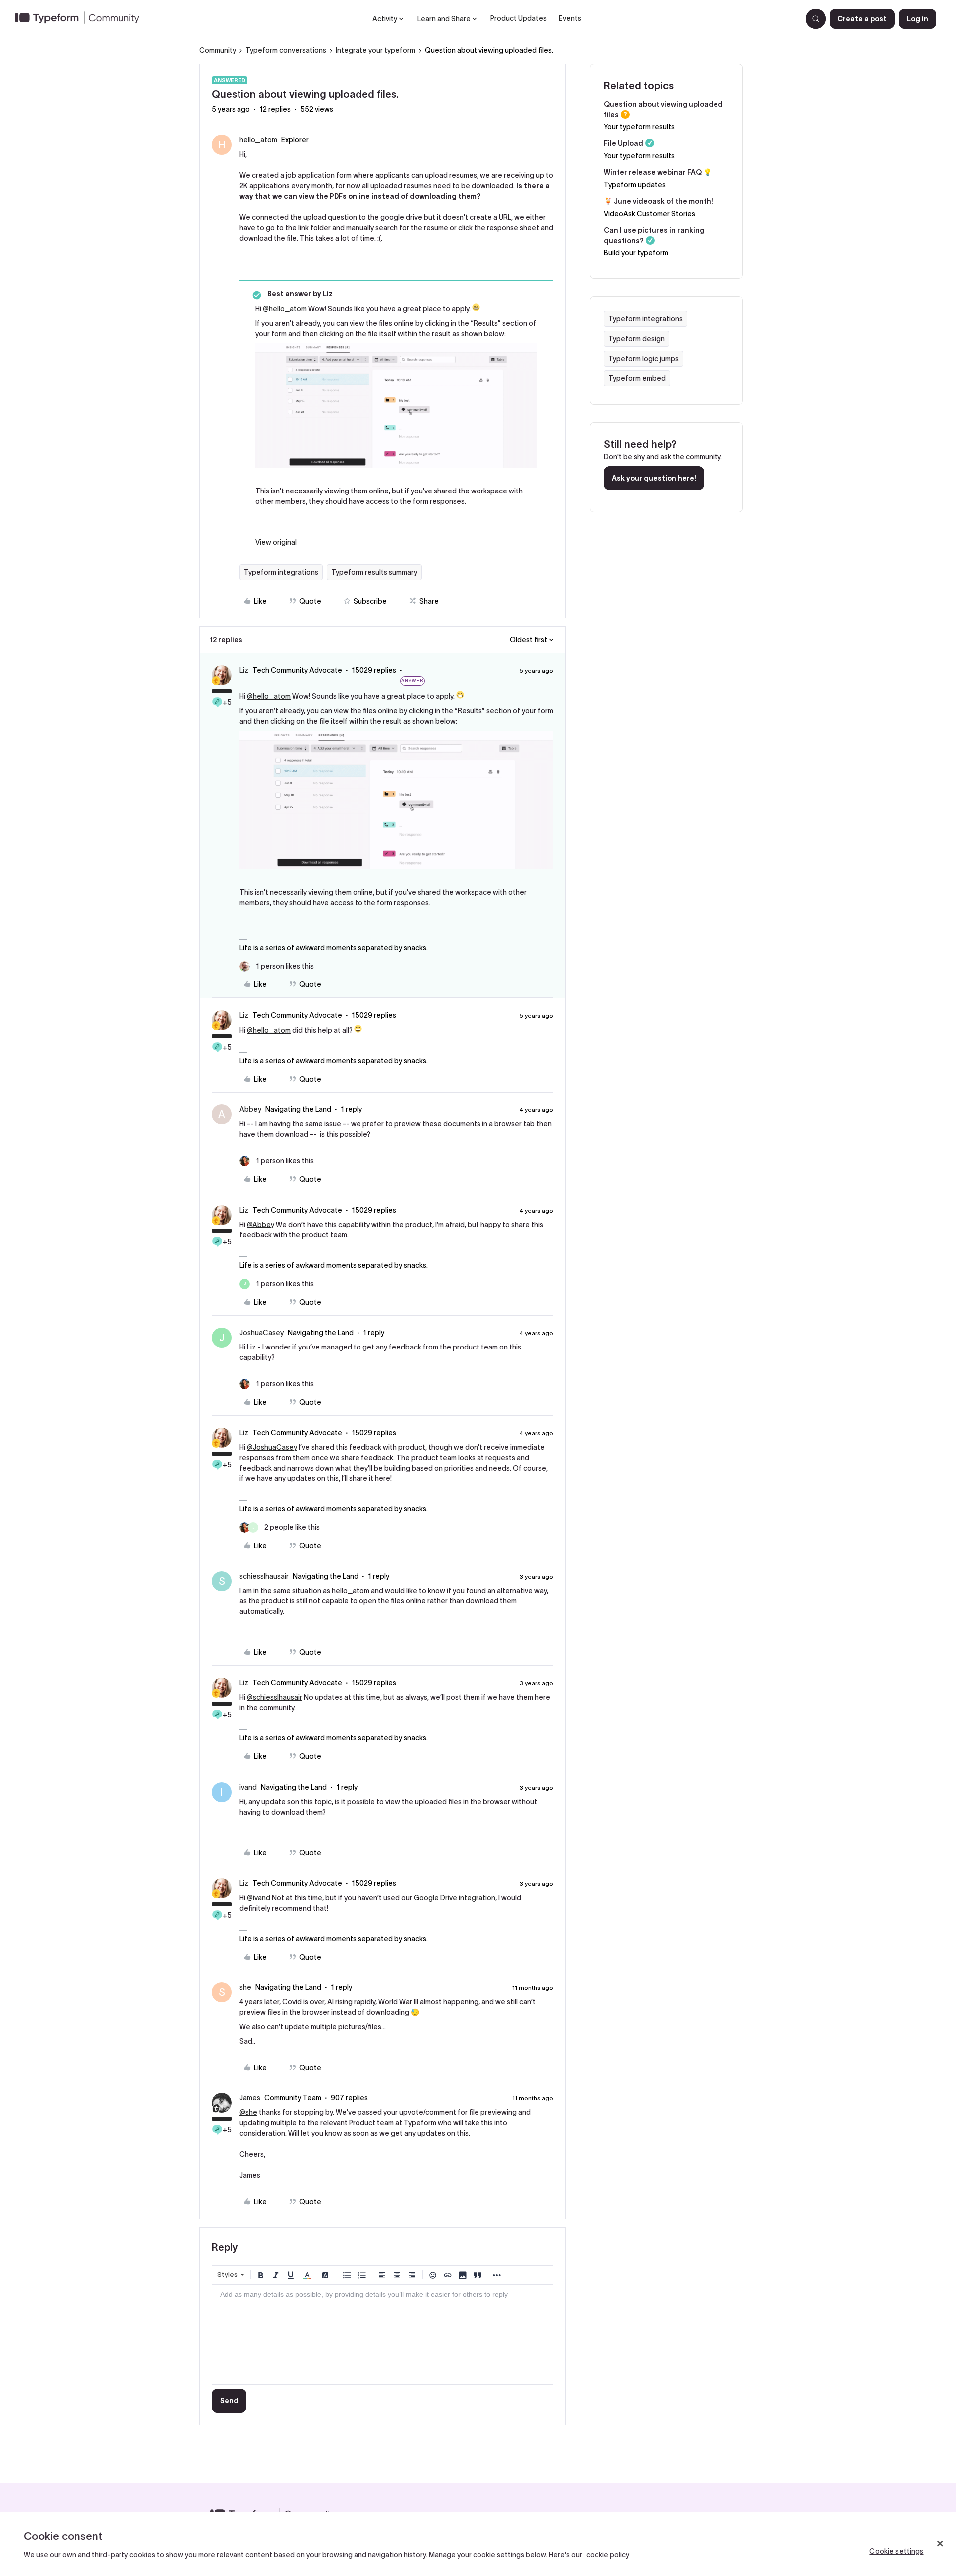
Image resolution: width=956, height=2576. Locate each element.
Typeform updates (635, 185)
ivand (248, 1787)
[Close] (940, 2543)
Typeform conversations (286, 50)
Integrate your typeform (375, 50)
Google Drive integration (455, 1898)
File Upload (624, 143)
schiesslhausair (264, 1576)
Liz (244, 670)
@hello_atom (285, 309)
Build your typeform (636, 253)
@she (248, 2112)
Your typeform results (639, 127)
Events (570, 18)
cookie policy (608, 2555)
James (250, 2098)
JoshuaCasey (262, 1333)
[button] (862, 19)
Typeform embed (637, 378)
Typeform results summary (374, 572)
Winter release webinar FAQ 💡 (658, 172)
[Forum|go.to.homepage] (81, 19)
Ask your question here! (654, 478)
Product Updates (519, 18)
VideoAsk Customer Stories (650, 214)
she (245, 1987)
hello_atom (258, 140)
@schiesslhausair (275, 1697)
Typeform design (637, 339)
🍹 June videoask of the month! (658, 201)
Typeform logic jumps (644, 359)
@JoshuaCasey (272, 1447)
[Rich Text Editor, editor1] (382, 2334)
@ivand (259, 1898)
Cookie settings (896, 2551)
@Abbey (261, 1225)
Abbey (250, 1109)
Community (218, 50)
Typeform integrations (281, 572)
